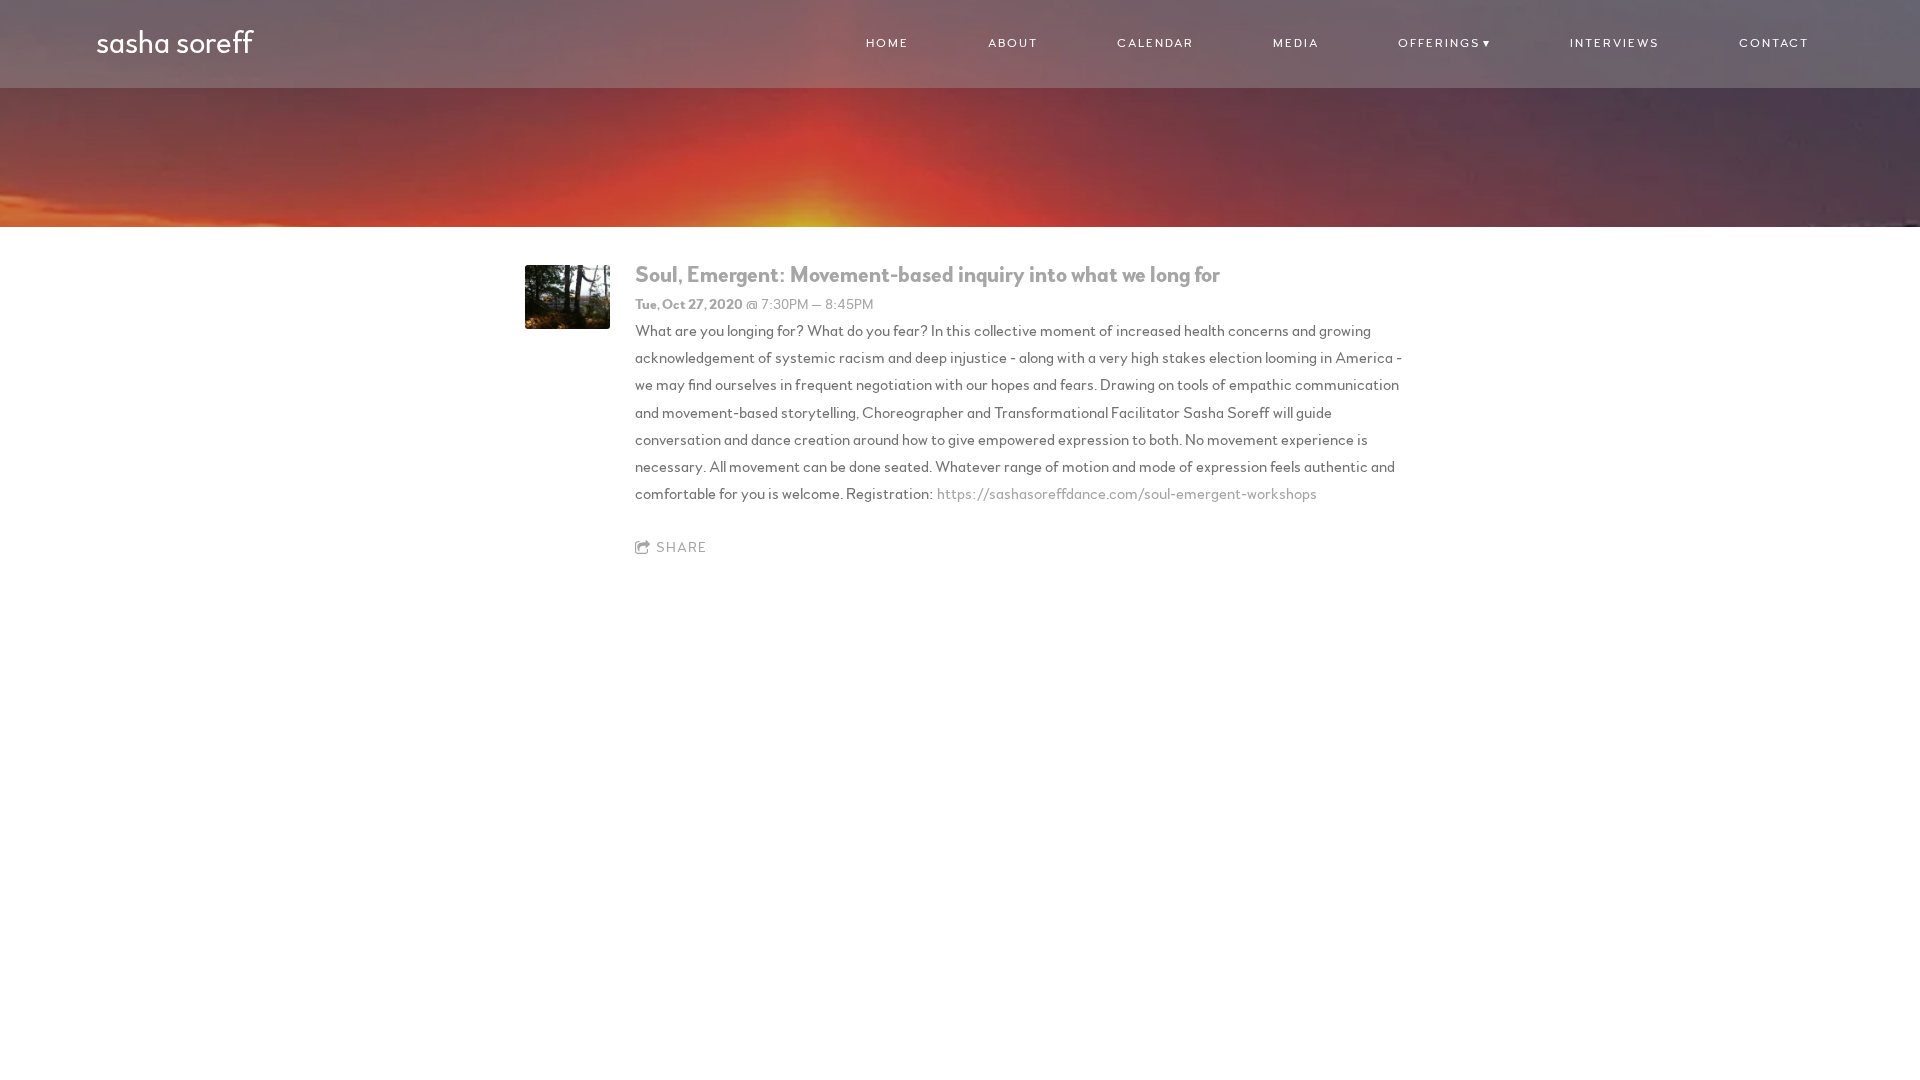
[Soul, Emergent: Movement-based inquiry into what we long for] (567, 324)
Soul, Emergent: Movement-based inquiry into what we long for (927, 275)
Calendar (1155, 43)
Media (1296, 43)
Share (681, 548)
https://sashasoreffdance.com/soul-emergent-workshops (1127, 494)
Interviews (1614, 43)
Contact (1774, 43)
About (1013, 43)
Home (887, 43)
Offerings (1439, 43)
